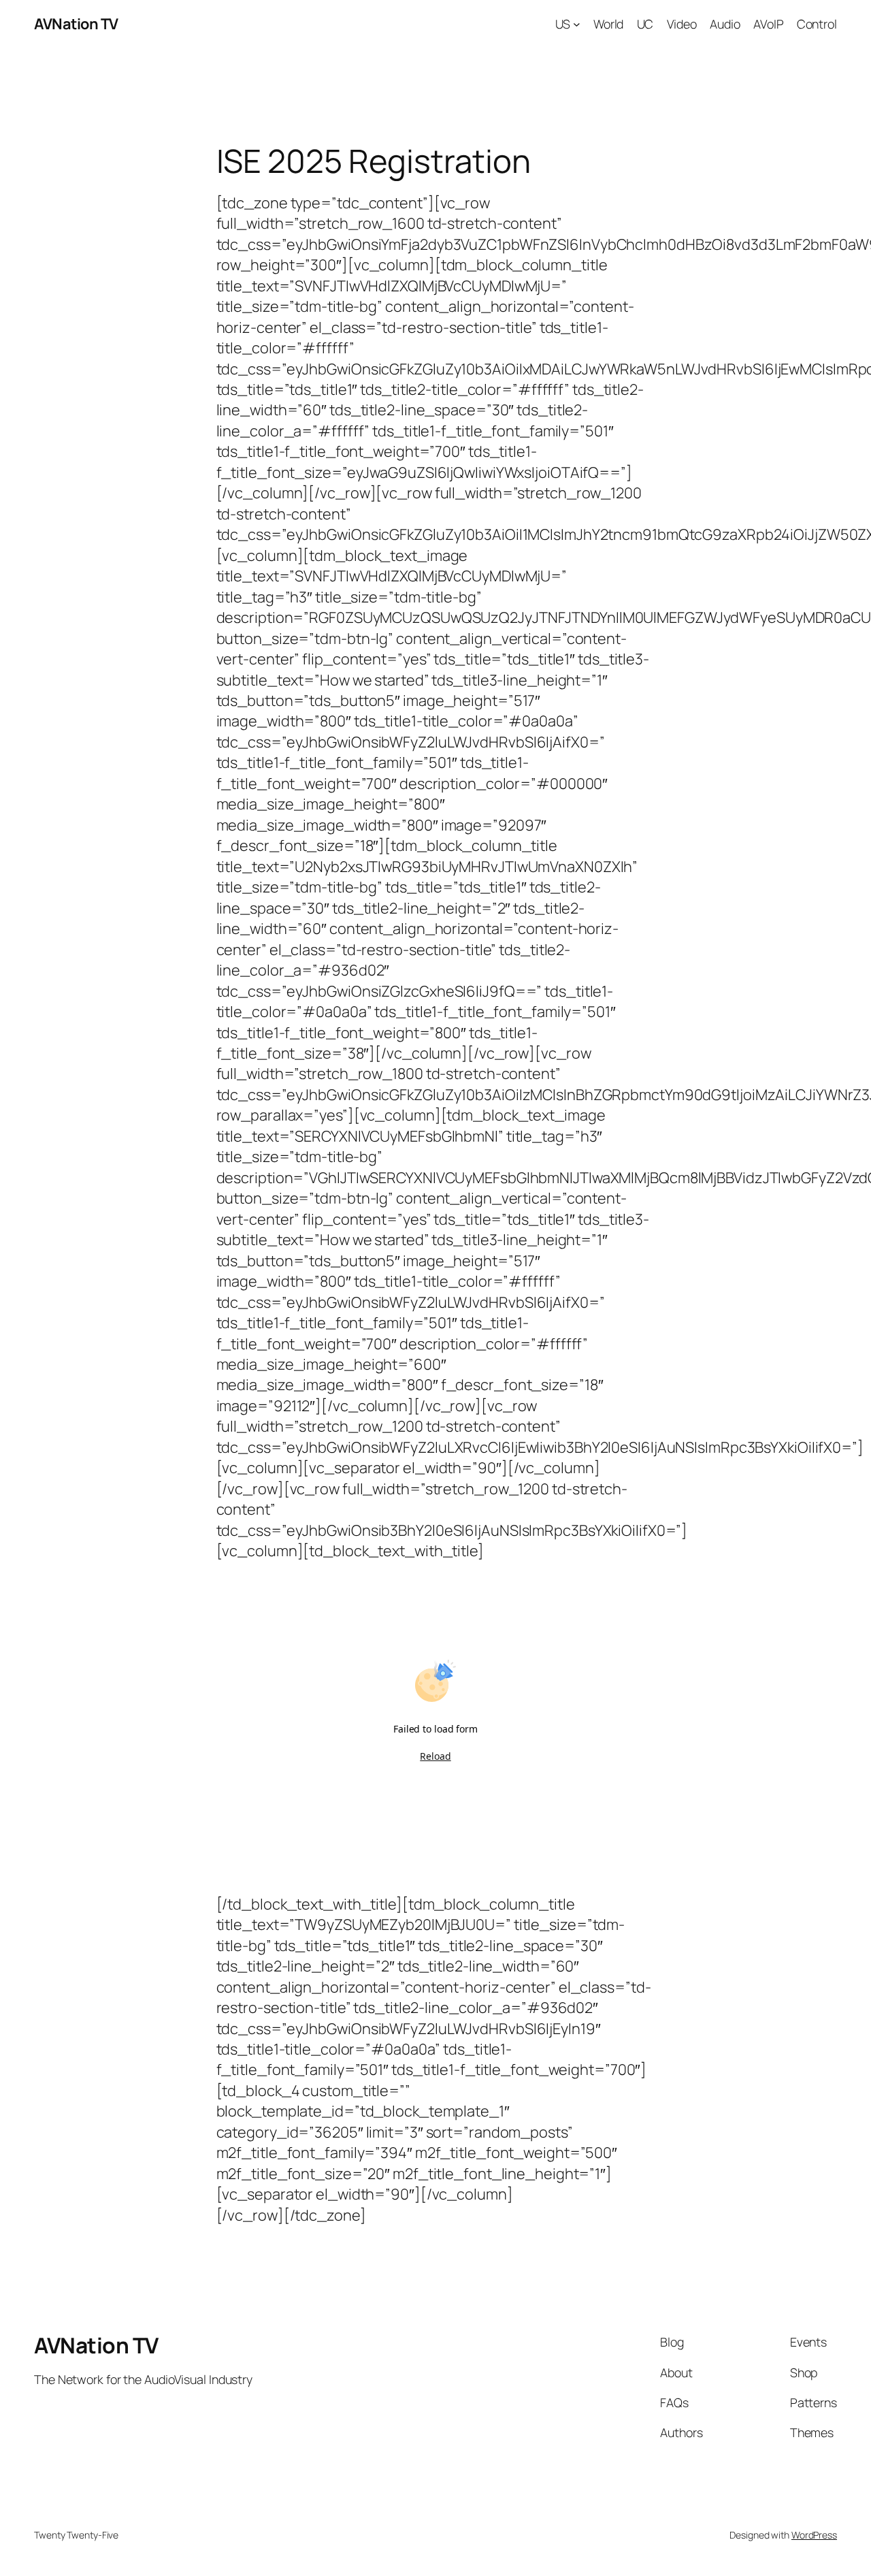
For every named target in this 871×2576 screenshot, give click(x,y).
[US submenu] (577, 24)
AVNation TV (76, 24)
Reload (435, 1756)
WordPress (814, 2535)
